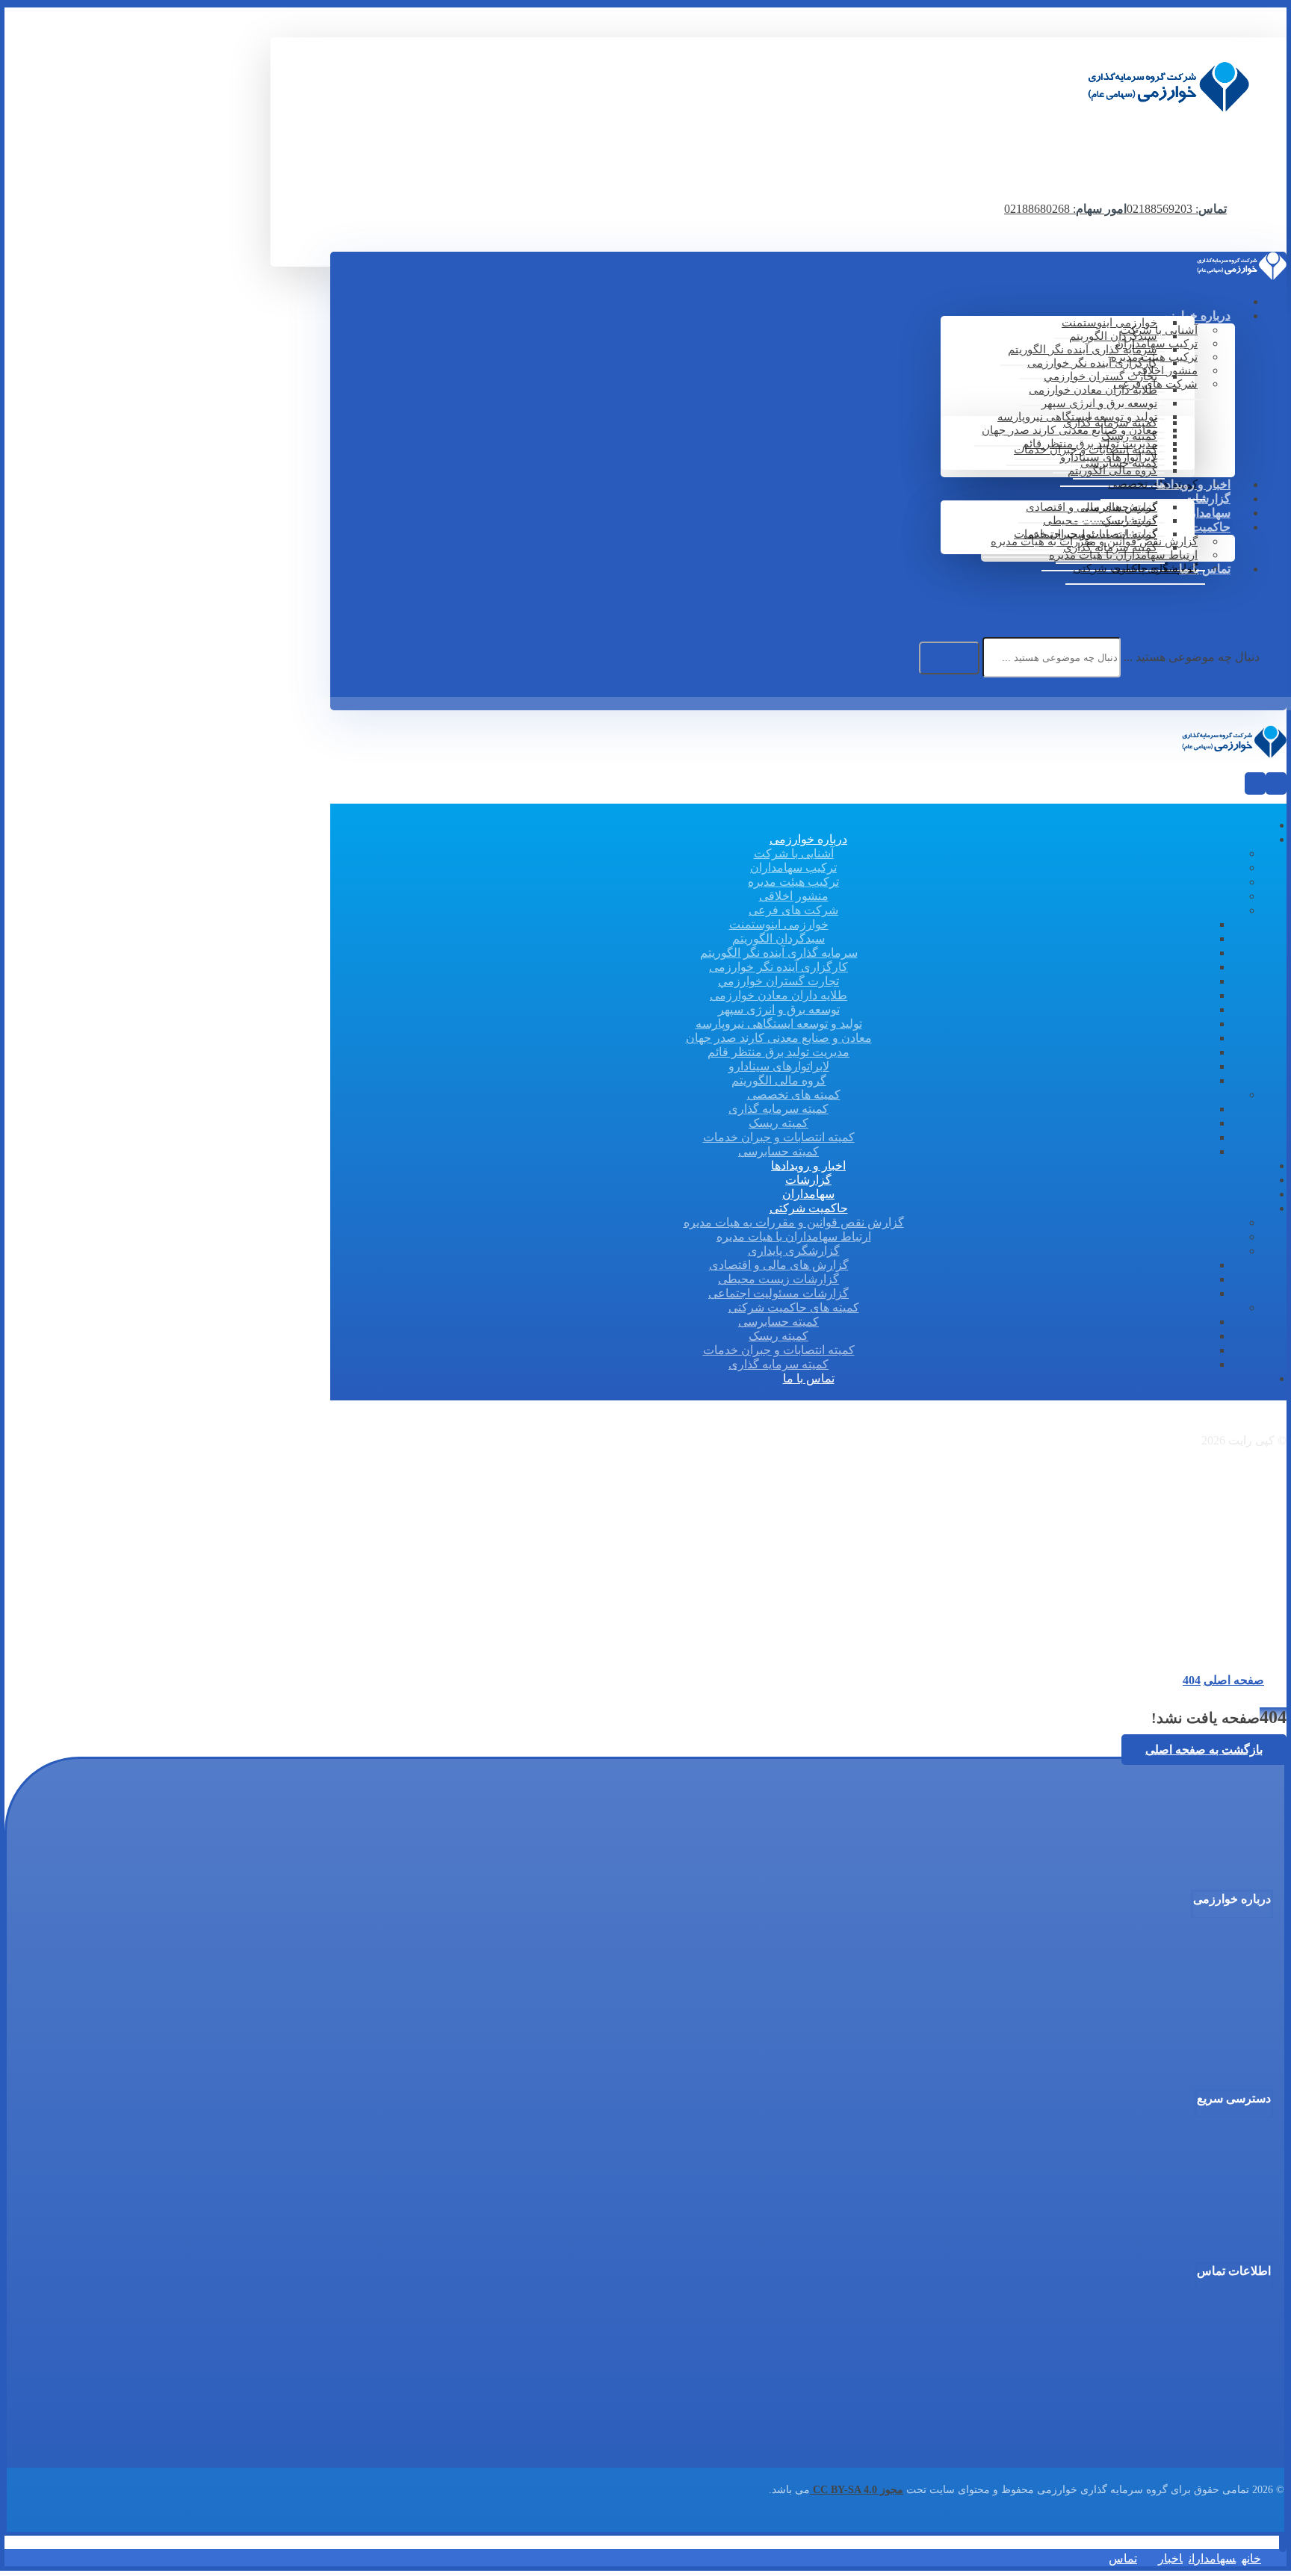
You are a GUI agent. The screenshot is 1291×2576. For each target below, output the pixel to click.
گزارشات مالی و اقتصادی (1202, 2187)
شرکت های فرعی (1220, 2001)
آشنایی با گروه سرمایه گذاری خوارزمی (1171, 1947)
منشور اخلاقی (1229, 1987)
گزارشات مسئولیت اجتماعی (1195, 2214)
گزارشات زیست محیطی (1205, 2200)
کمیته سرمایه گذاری (1215, 2014)
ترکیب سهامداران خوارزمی (1198, 1961)
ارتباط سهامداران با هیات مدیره (1188, 2173)
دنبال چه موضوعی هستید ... (1192, 657)
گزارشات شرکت (1223, 2147)
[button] (1269, 594)
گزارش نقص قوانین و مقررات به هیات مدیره (1158, 2160)
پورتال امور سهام (1222, 2227)
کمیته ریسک (1234, 2028)
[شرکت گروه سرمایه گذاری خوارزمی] (1168, 108)
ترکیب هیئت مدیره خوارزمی (1196, 1974)
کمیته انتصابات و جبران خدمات (1190, 2041)
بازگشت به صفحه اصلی (1204, 1750)
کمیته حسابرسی (1223, 2055)
